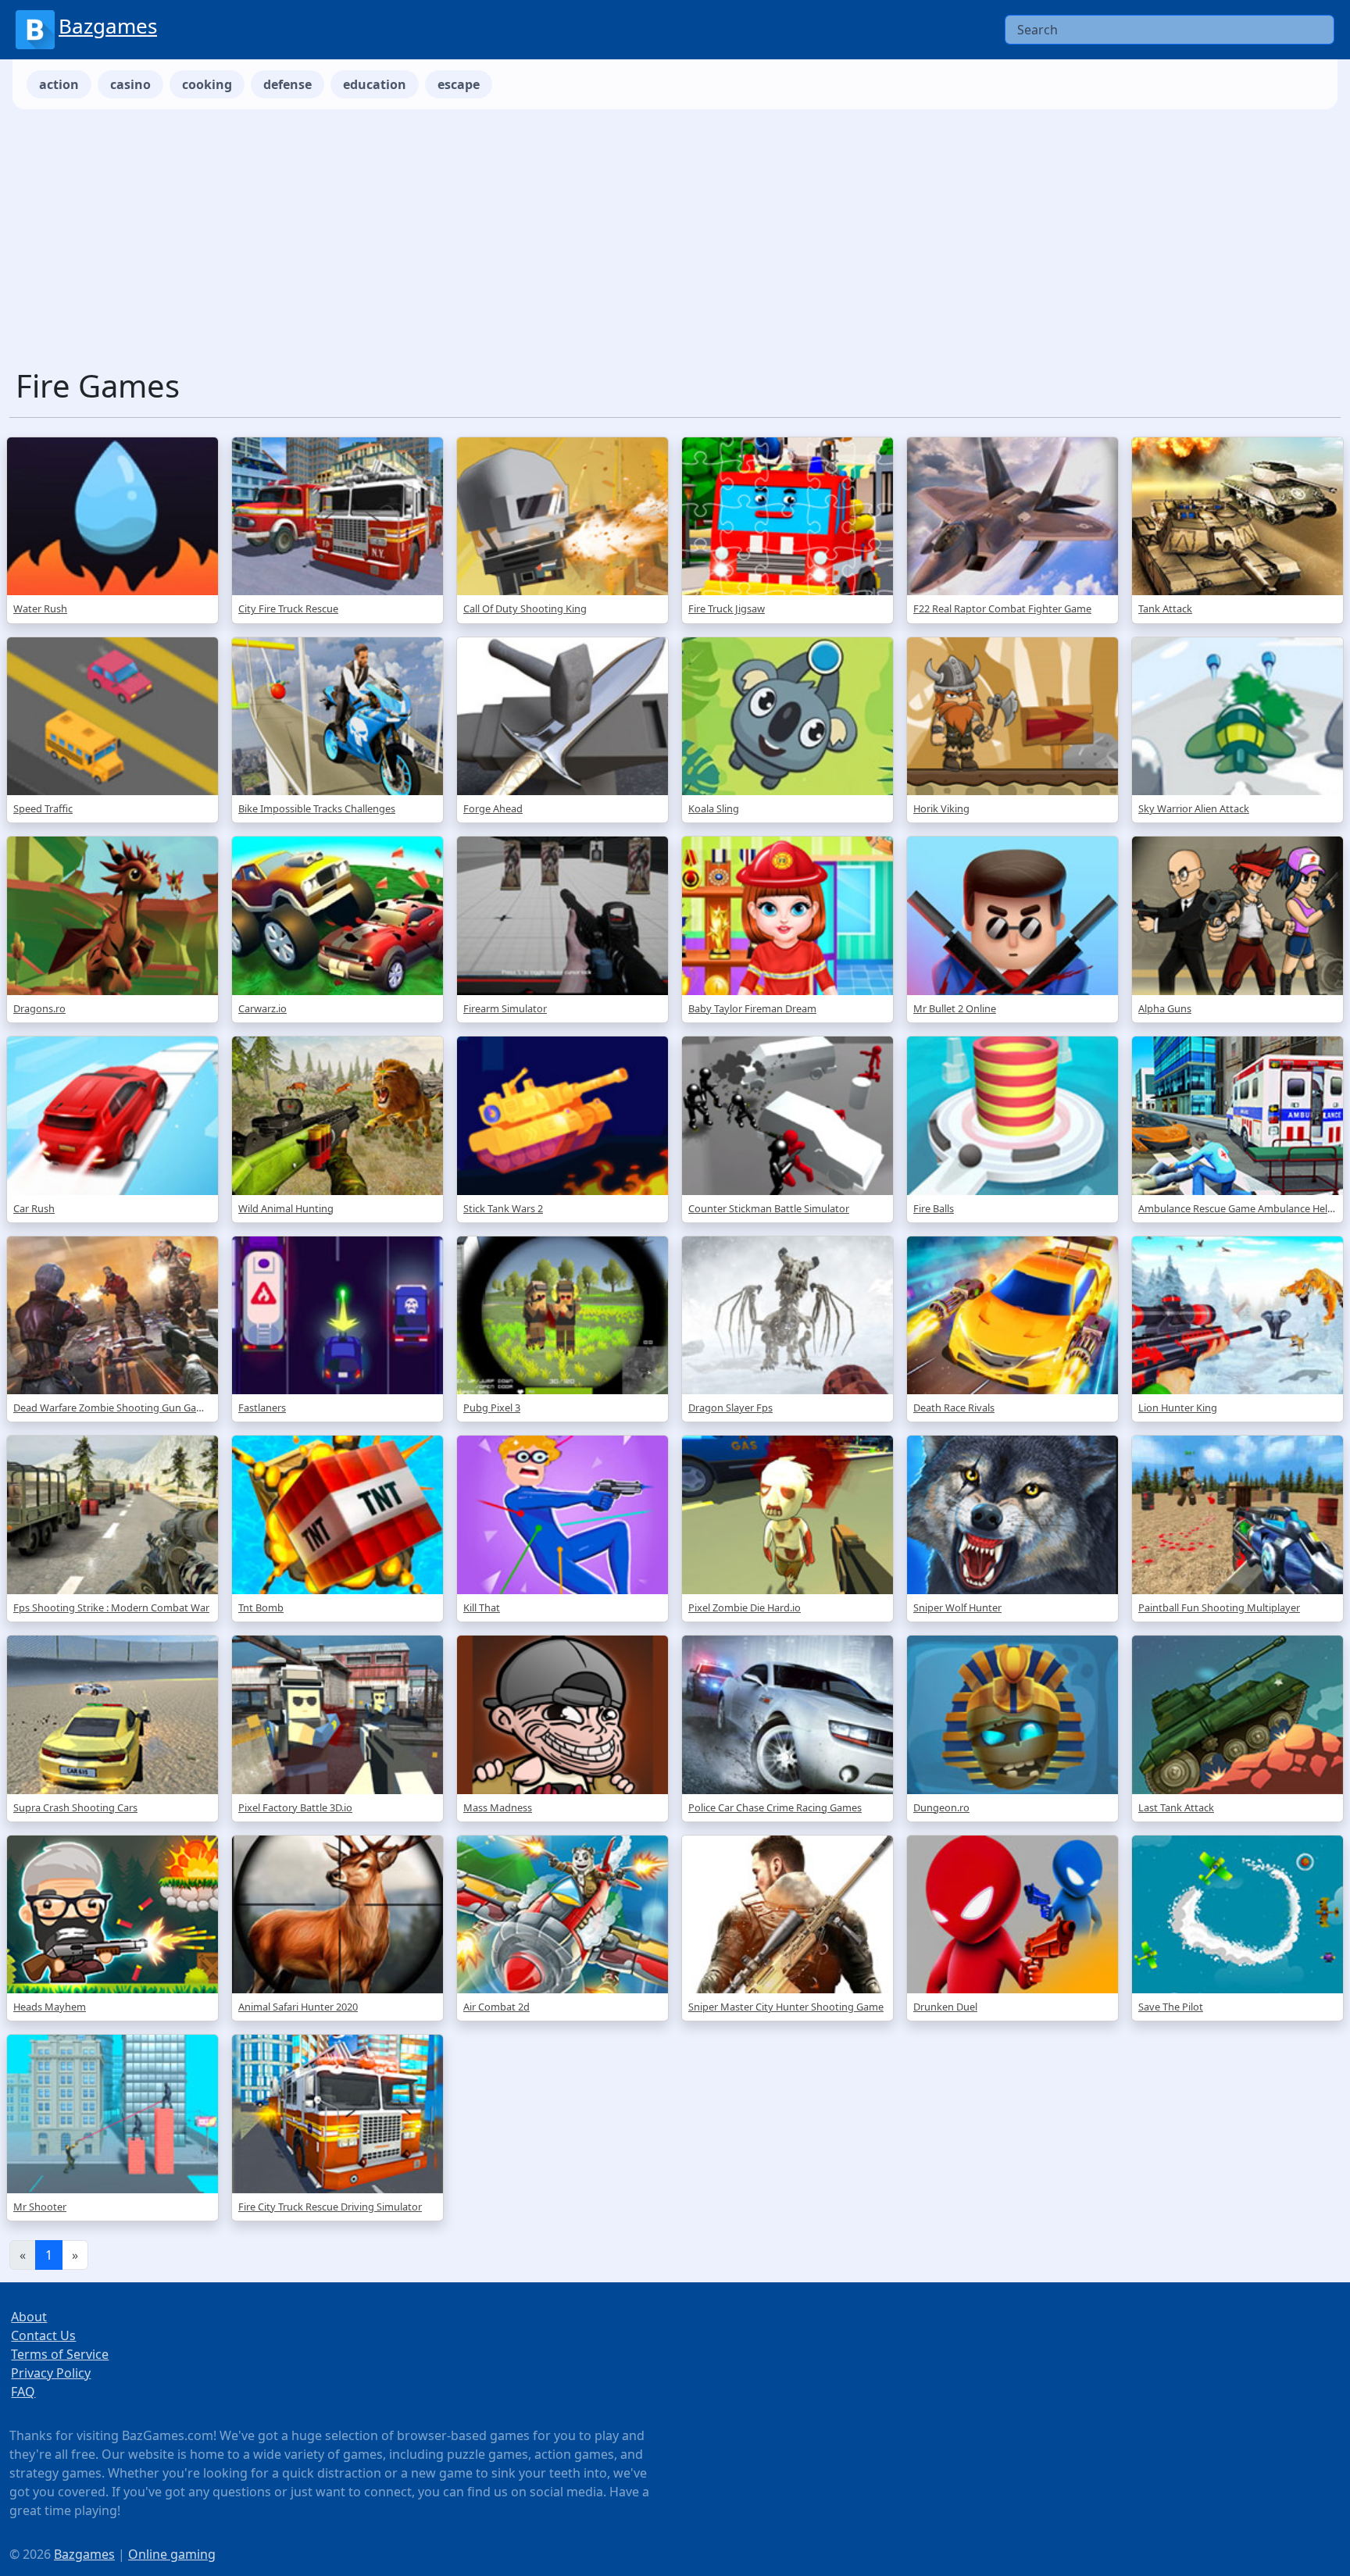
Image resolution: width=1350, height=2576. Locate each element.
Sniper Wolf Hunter (957, 1607)
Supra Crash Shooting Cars (75, 1807)
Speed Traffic (43, 808)
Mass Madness (498, 1807)
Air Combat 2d (496, 2007)
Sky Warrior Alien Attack (1194, 808)
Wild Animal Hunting (286, 1208)
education (375, 84)
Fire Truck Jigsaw (727, 608)
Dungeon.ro (941, 1807)
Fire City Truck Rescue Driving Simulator (330, 2207)
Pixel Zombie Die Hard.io (745, 1607)
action (59, 84)
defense (287, 84)
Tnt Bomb (261, 1607)
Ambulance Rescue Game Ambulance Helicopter (1237, 1208)
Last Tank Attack (1176, 1807)
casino (130, 84)
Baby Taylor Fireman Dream (752, 1008)
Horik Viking (941, 808)
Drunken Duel (945, 2007)
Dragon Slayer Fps (730, 1408)
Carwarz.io (262, 1008)
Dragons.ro (39, 1008)
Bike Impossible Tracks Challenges (317, 808)
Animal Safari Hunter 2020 (298, 2007)
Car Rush (34, 1208)
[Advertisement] (675, 250)
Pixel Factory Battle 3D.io (295, 1807)
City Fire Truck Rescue (288, 608)
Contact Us (43, 2335)
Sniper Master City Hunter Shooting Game (786, 2007)
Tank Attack (1165, 608)
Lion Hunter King (1178, 1408)
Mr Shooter (40, 2207)
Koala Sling (714, 808)
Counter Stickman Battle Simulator (769, 1208)
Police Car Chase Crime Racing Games (775, 1807)
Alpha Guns (1165, 1008)
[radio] (675, 1329)
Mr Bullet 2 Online (955, 1008)
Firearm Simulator (505, 1008)
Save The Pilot (1171, 2007)
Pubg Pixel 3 (492, 1408)
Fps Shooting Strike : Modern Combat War (111, 1607)
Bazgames (108, 26)
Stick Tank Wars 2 (503, 1208)
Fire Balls (934, 1208)
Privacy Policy (51, 2373)
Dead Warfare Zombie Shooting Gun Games (112, 1408)
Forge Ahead (493, 808)
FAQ (23, 2392)
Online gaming (172, 2554)
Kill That (482, 1607)
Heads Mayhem (50, 2007)
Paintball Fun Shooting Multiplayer (1219, 1607)
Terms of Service (60, 2354)
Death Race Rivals (954, 1408)
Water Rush (40, 608)
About (29, 2317)
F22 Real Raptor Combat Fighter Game (1002, 608)
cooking (207, 84)
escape (459, 84)
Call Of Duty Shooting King (525, 608)
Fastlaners (262, 1408)
